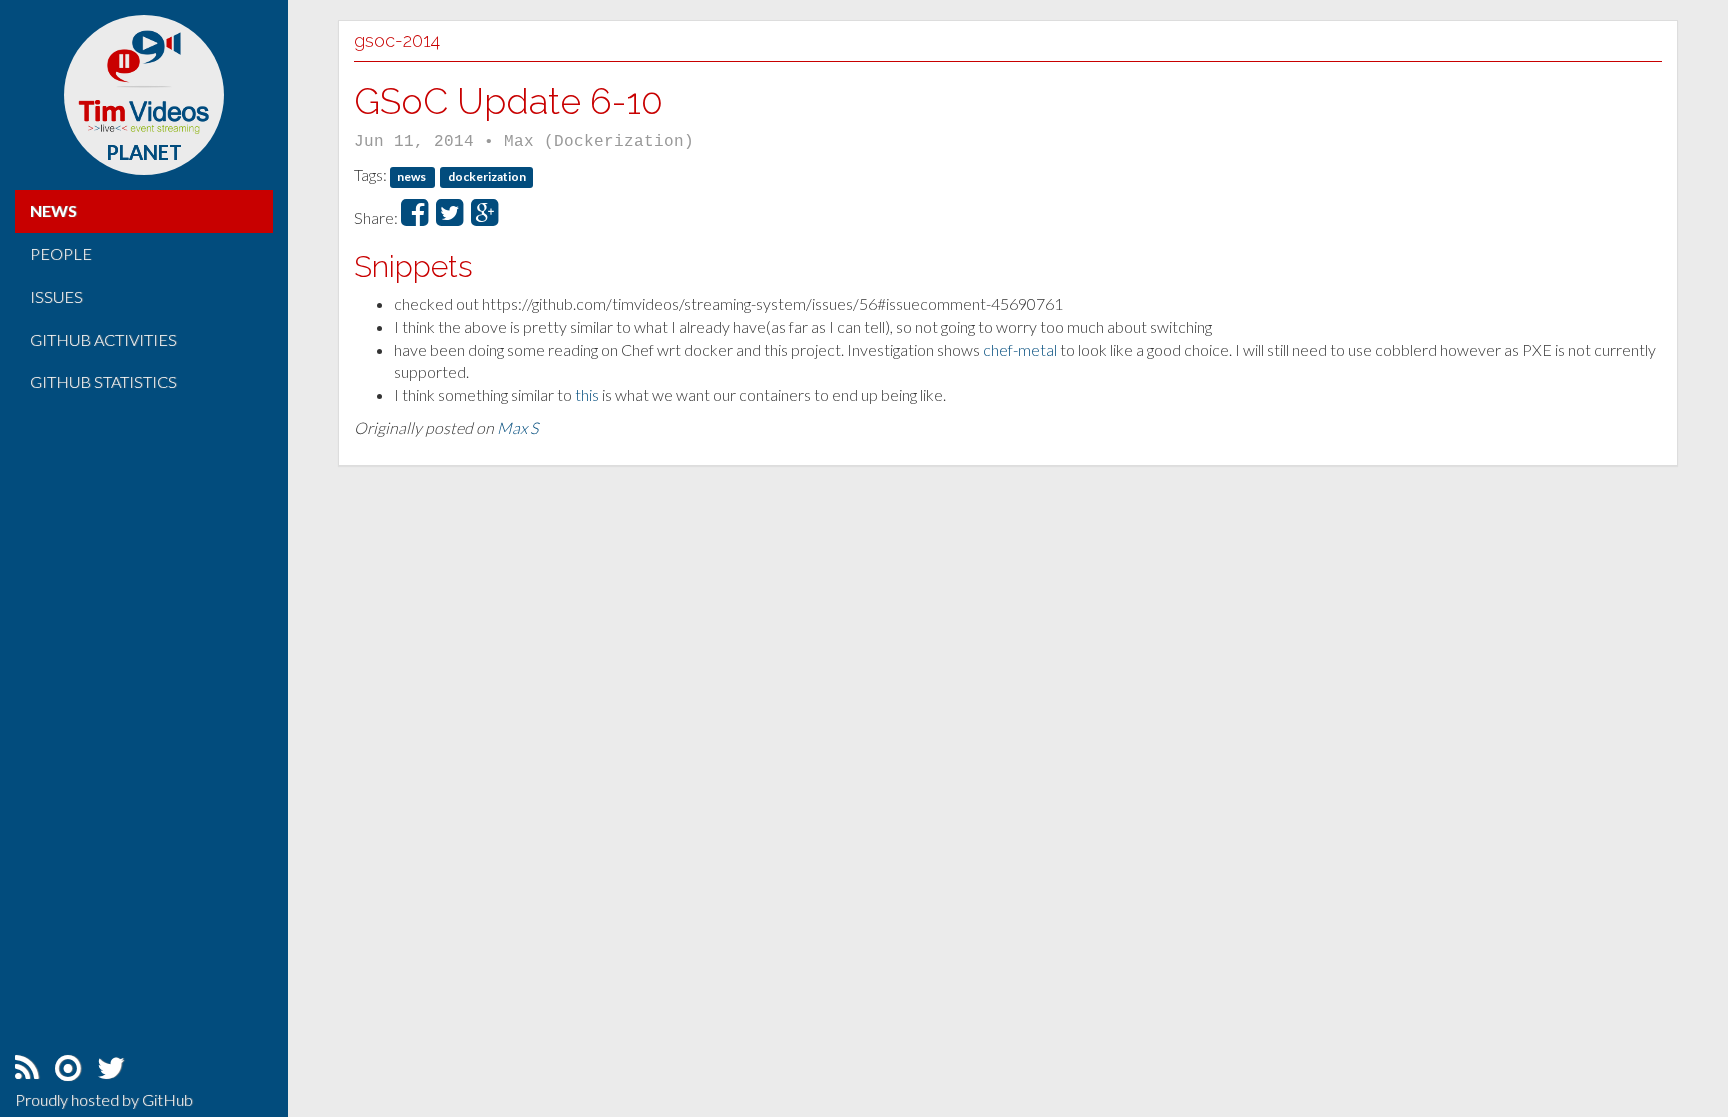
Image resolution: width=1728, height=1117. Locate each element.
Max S (517, 427)
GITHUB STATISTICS (103, 381)
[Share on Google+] (484, 217)
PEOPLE (61, 253)
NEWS (53, 210)
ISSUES (56, 296)
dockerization (487, 176)
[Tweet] (449, 217)
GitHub (167, 1099)
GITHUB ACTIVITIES (103, 339)
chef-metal (1020, 349)
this (587, 394)
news (412, 176)
